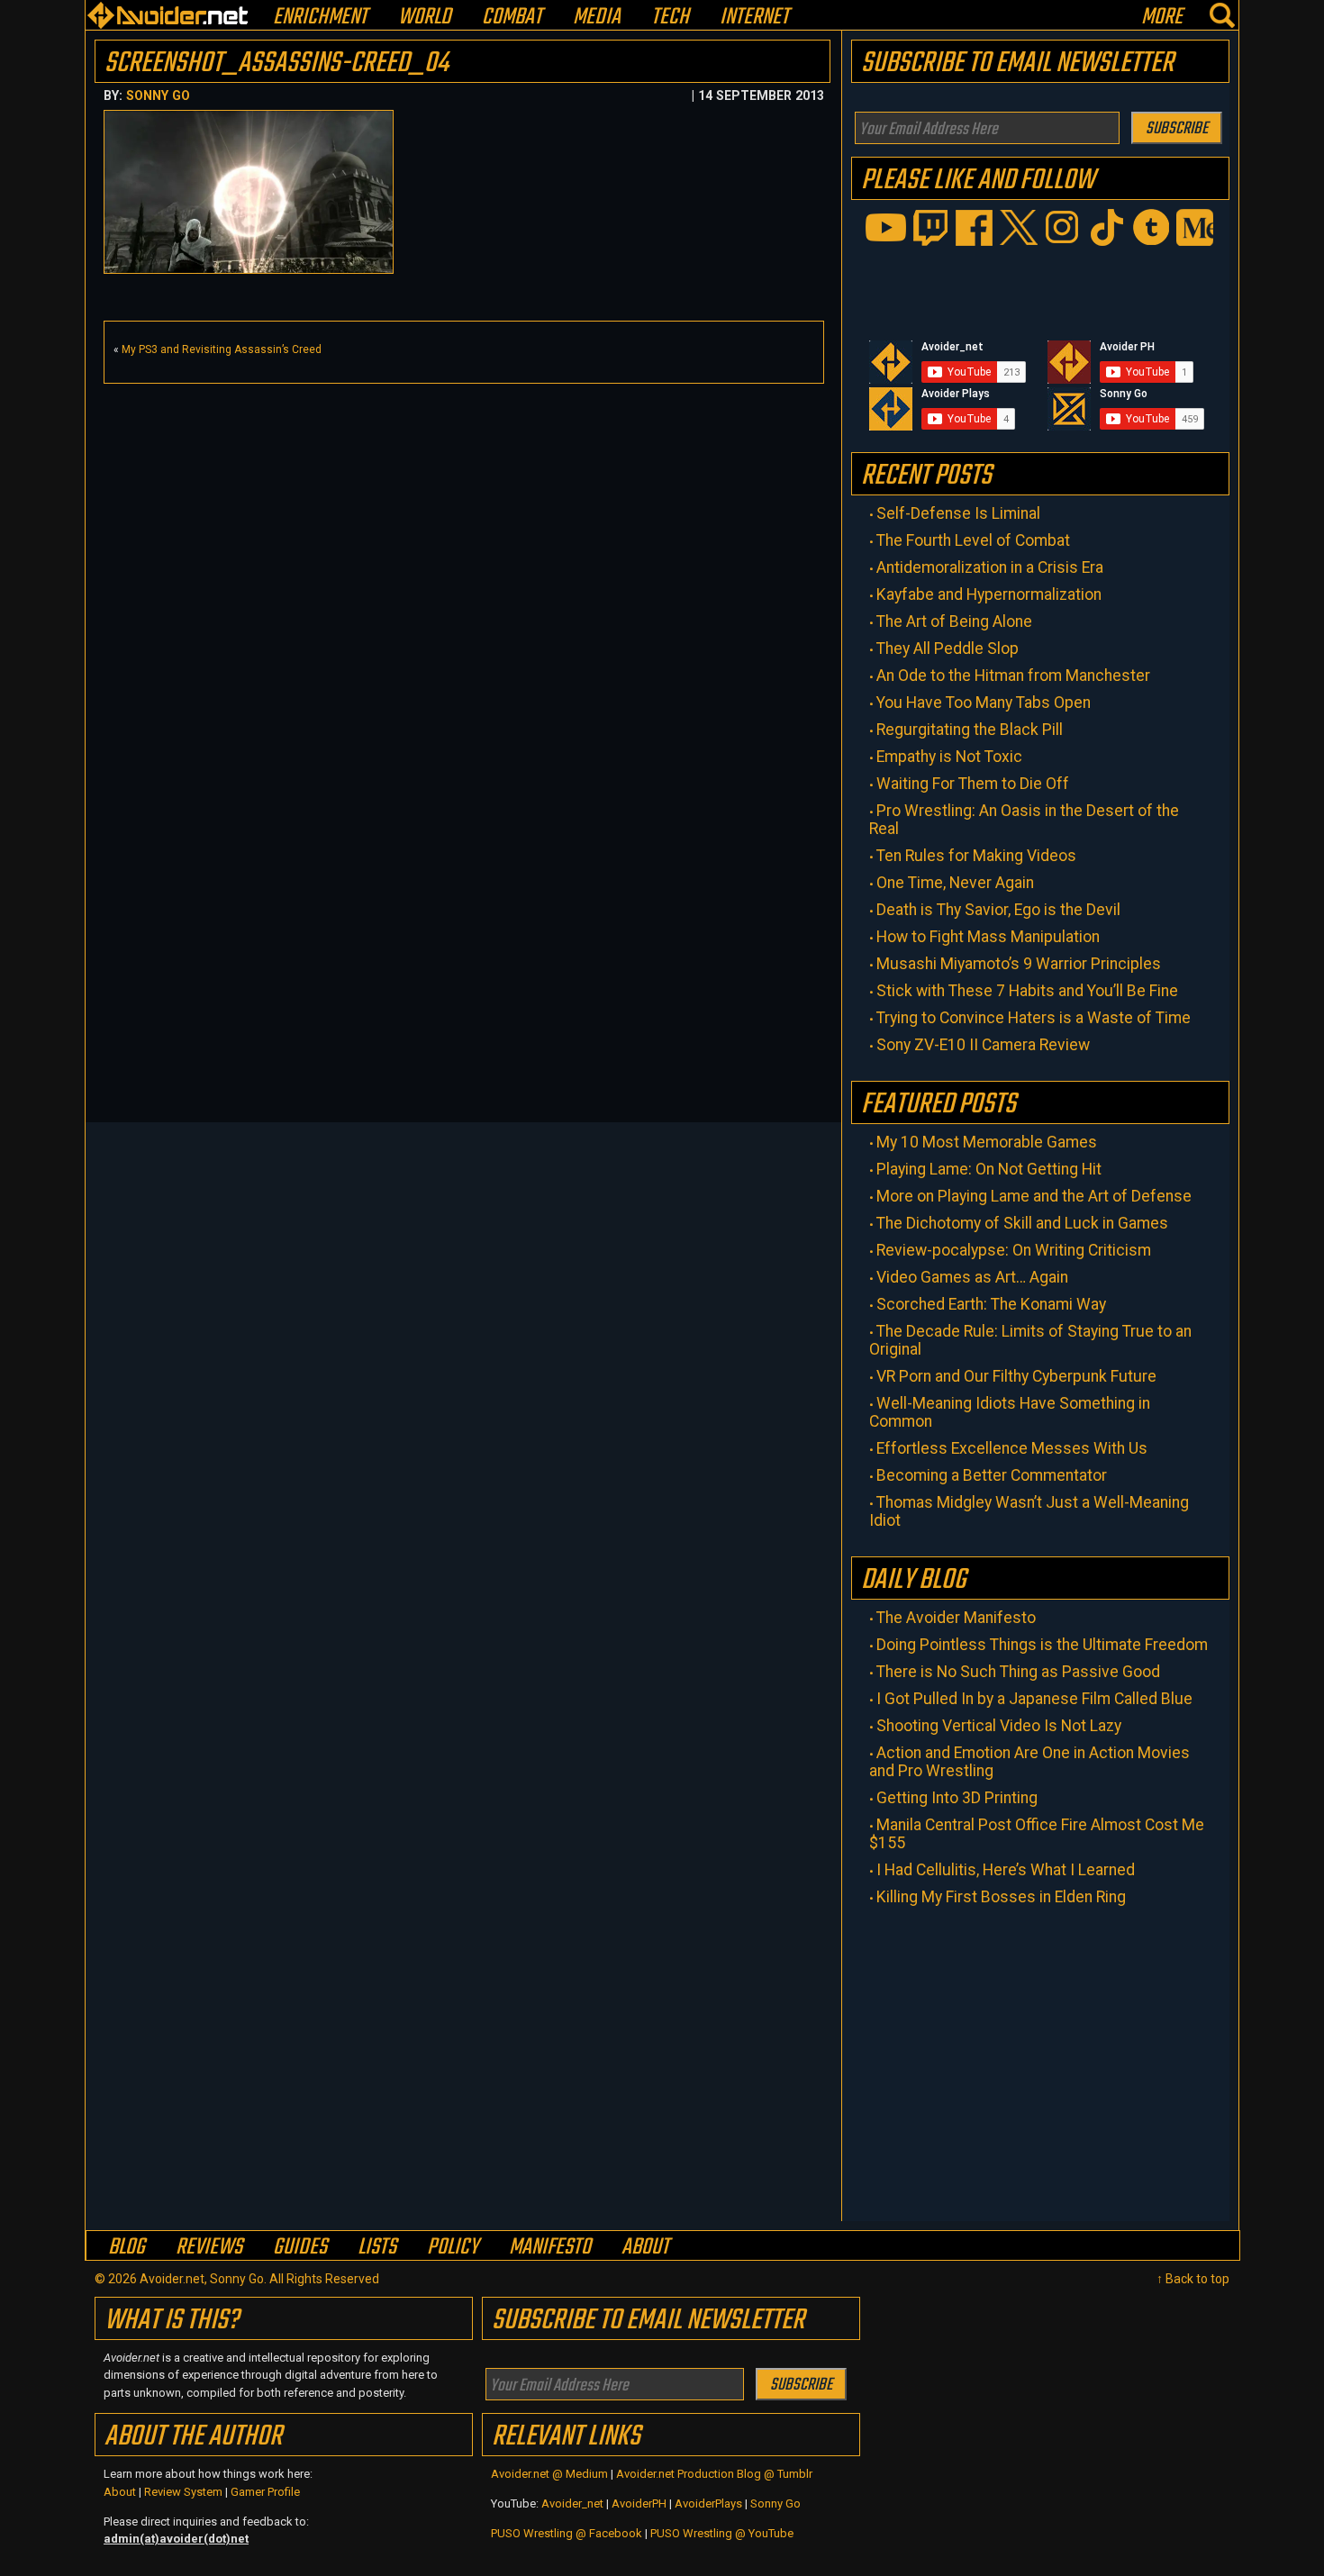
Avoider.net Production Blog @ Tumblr (714, 2474)
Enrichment (320, 18)
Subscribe (1177, 129)
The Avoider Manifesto (956, 1618)
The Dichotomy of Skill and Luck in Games (1022, 1223)
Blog (127, 2247)
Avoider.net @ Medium (551, 2474)
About (645, 2247)
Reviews (209, 2247)
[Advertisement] (464, 519)
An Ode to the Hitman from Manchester (1013, 676)
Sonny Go (158, 95)
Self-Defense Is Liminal (958, 513)
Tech (670, 18)
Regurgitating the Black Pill (970, 730)
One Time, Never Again (955, 883)
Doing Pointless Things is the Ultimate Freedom (1042, 1645)
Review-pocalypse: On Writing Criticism (1014, 1250)
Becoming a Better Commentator (992, 1475)
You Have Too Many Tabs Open (984, 703)
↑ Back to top (1193, 2279)
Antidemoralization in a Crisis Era (990, 567)
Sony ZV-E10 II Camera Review (983, 1045)
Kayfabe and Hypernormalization (989, 594)
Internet (754, 18)
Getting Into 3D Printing (957, 1798)
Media (597, 18)
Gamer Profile (265, 2492)
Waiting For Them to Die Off (973, 784)
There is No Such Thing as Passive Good (1018, 1672)
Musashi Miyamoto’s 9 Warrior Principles (1019, 964)
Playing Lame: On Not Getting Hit (989, 1169)
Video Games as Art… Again (972, 1277)
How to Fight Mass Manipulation (988, 937)
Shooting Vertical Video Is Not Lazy (999, 1726)
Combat (512, 18)
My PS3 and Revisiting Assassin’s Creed (222, 349)
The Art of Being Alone (954, 621)
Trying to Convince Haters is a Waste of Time (1034, 1018)
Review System (183, 2492)
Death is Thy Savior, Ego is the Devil (998, 910)
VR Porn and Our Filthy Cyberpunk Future (1016, 1376)
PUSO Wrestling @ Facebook (567, 2533)
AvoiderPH (639, 2503)
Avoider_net (572, 2503)
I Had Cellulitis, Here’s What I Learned (1006, 1870)
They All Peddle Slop (948, 649)
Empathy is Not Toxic (949, 757)
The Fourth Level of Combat (973, 540)
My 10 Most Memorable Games (987, 1142)
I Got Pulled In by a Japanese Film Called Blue (1034, 1699)
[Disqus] (464, 888)
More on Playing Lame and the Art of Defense (1034, 1196)
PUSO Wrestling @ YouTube (722, 2533)
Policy (453, 2247)
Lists (377, 2247)
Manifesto (550, 2247)
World (425, 18)
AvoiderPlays (708, 2503)
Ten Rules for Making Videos (976, 856)
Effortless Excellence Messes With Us (1012, 1448)
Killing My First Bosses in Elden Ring (1001, 1897)
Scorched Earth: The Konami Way (991, 1304)
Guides (300, 2247)
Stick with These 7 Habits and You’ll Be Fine (1027, 991)
